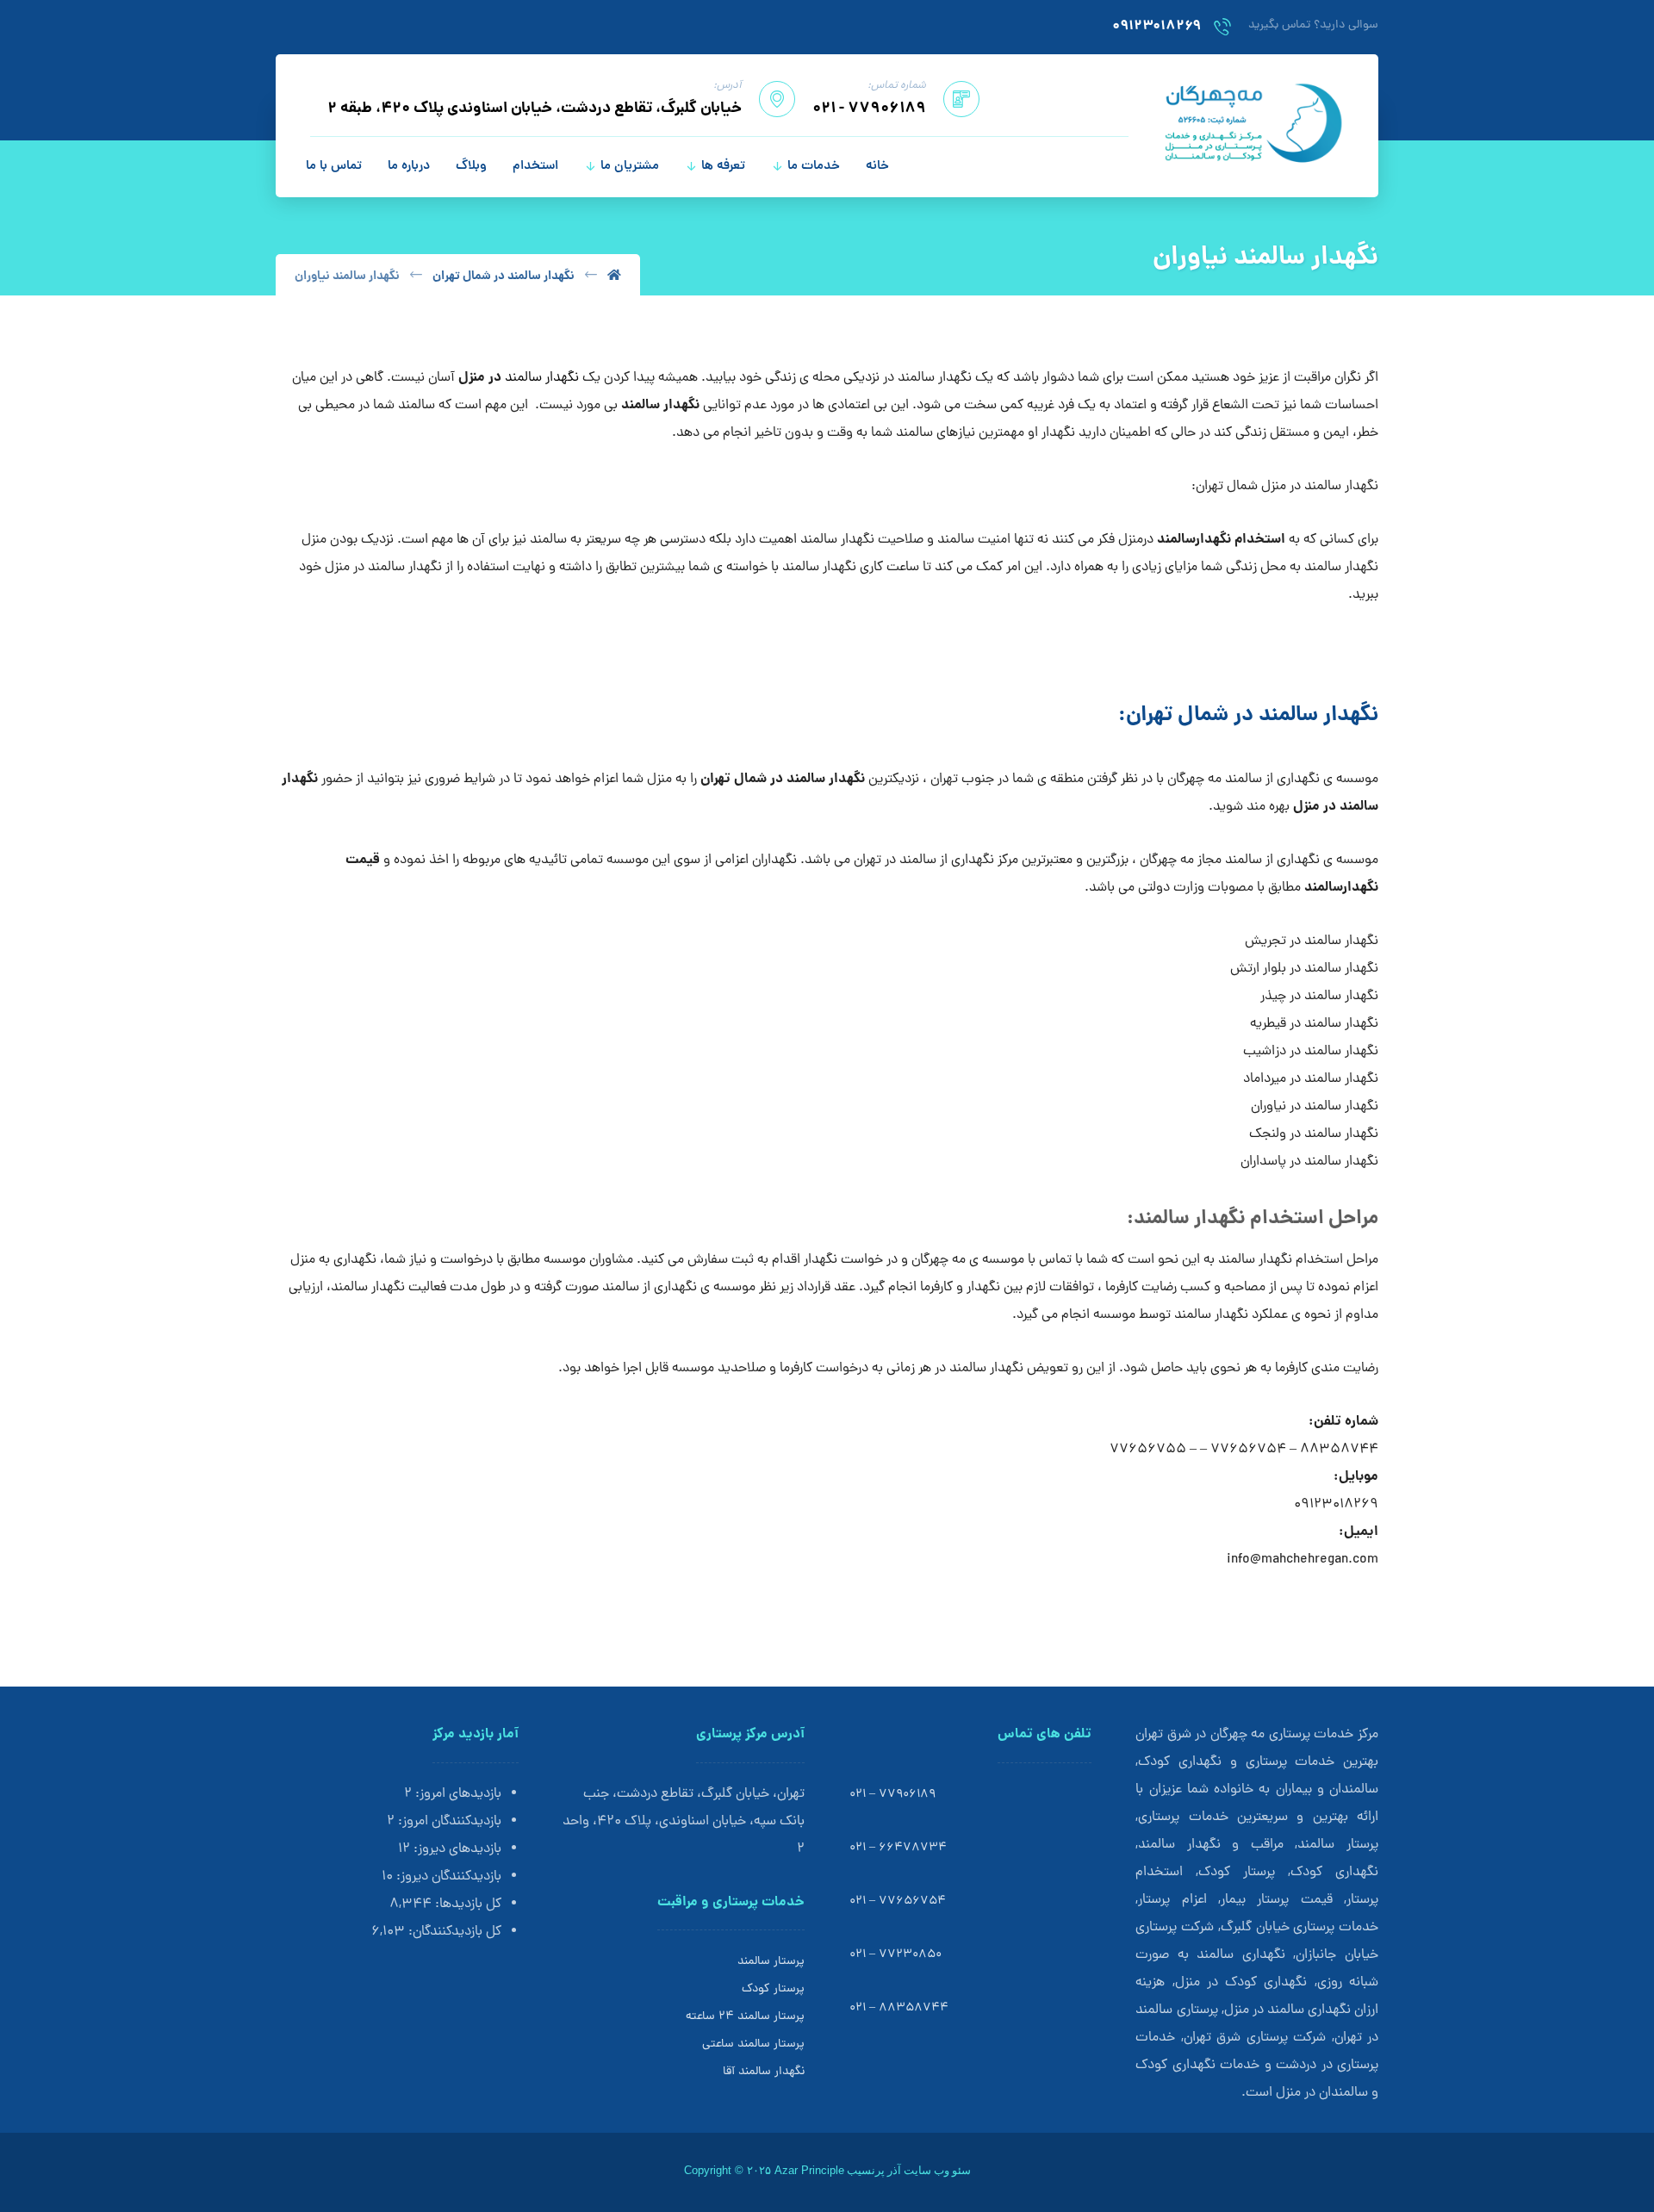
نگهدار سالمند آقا (764, 2072)
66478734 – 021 (898, 1848)
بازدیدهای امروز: (457, 1794)
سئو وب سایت (937, 2170)
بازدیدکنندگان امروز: (448, 1822)
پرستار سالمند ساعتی (753, 2044)
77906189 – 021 (892, 1795)
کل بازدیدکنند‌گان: (453, 1932)
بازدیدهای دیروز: (456, 1849)
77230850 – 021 (895, 1955)
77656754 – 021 (898, 1901)
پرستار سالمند (771, 1962)
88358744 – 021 (899, 2008)
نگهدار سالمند (542, 378)
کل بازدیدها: (466, 1904)
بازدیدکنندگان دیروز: (447, 1877)
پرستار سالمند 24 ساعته (745, 2017)
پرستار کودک (773, 1989)
